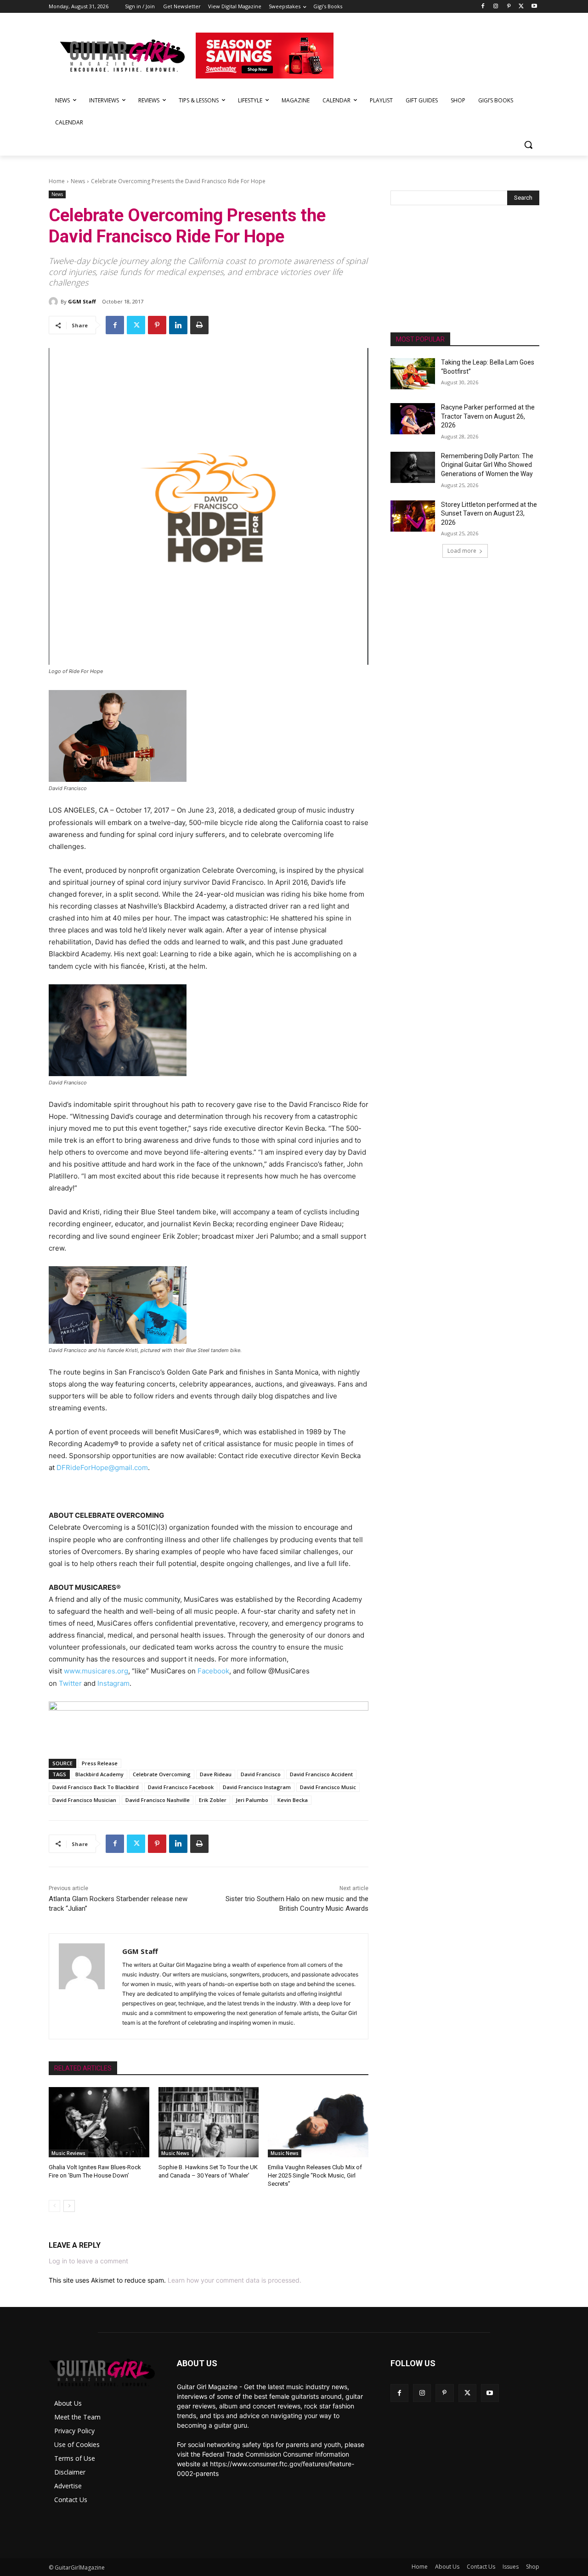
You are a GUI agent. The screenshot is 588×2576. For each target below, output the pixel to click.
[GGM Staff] (55, 302)
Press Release (100, 1763)
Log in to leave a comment (88, 2261)
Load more (462, 551)
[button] (528, 145)
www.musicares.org (96, 1671)
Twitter (70, 1683)
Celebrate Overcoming (162, 1774)
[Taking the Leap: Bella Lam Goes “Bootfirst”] (413, 374)
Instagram (113, 1683)
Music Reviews (68, 2153)
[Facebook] (483, 7)
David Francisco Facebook (181, 1787)
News (78, 181)
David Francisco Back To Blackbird (96, 1787)
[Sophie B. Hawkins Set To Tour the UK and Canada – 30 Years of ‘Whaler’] (209, 2122)
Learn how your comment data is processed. (235, 2280)
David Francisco (261, 1774)
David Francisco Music (328, 1787)
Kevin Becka (293, 1800)
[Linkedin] (178, 325)
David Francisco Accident (321, 1774)
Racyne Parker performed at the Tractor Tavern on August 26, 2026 (488, 416)
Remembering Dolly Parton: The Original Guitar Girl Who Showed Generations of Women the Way (487, 465)
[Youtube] (534, 7)
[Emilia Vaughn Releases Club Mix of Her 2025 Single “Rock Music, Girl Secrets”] (318, 2122)
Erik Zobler (213, 1800)
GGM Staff (82, 301)
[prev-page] (54, 2206)
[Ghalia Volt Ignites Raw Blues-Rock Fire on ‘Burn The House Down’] (99, 2122)
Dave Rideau (216, 1774)
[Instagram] (496, 7)
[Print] (199, 325)
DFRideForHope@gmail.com (102, 1468)
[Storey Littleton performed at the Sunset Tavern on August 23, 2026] (413, 516)
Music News (175, 2153)
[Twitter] (521, 7)
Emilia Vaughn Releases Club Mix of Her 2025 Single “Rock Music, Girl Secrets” (315, 2175)
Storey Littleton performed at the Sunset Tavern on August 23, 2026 (489, 514)
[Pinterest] (509, 7)
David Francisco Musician (84, 1800)
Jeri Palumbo (252, 1800)
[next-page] (69, 2206)
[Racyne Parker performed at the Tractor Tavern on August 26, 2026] (413, 419)
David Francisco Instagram (257, 1787)
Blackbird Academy (99, 1774)
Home (57, 181)
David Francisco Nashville (158, 1800)
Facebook (213, 1671)
